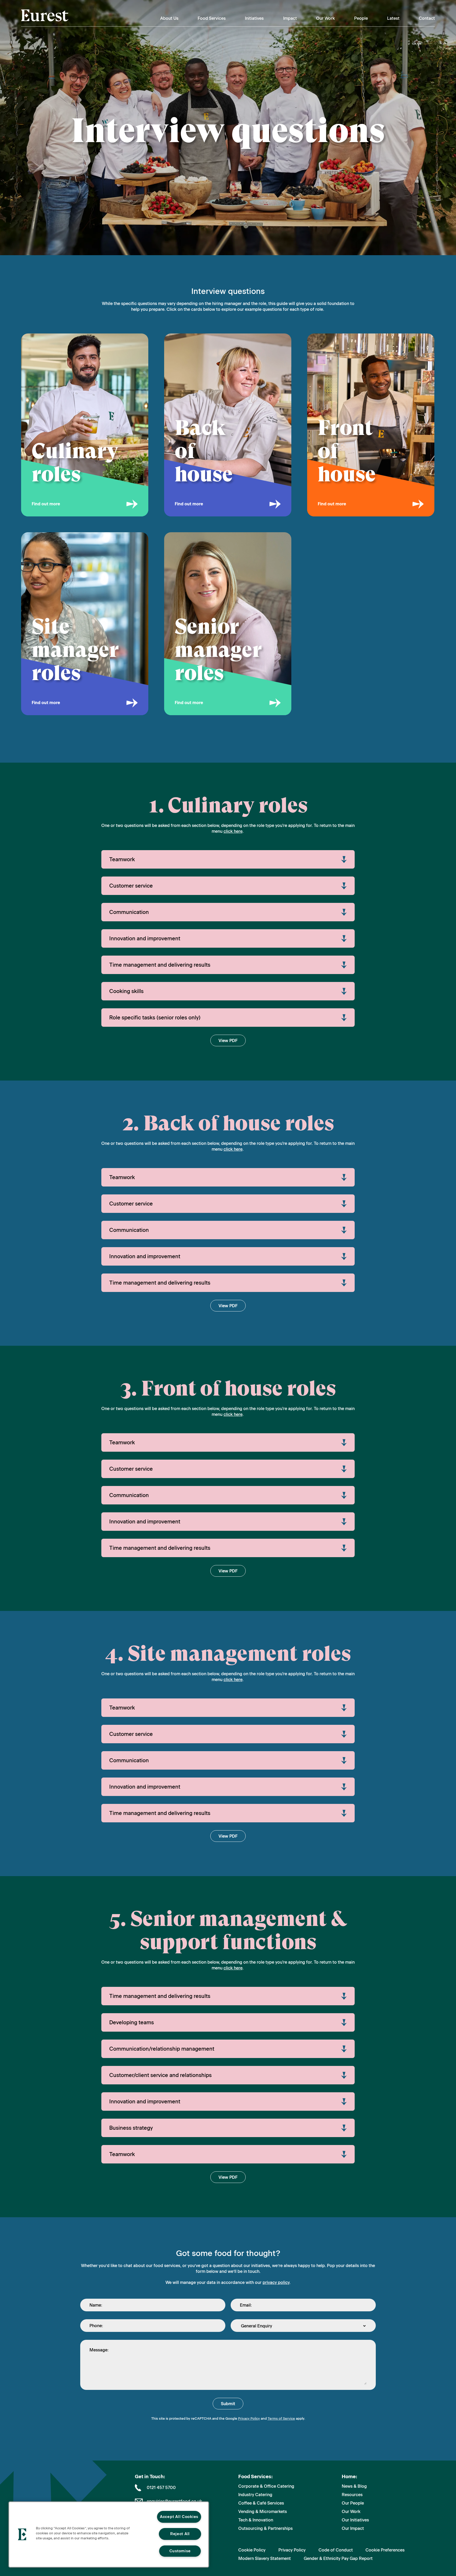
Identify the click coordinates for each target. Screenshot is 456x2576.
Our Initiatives (355, 2520)
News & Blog (354, 2486)
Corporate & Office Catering (266, 2486)
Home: (349, 2477)
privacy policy (276, 2282)
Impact (290, 18)
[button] (22, 2534)
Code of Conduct (336, 2550)
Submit (228, 2404)
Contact (427, 18)
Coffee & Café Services (261, 2503)
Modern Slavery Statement (265, 2558)
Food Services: (255, 2477)
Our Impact (353, 2528)
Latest (393, 18)
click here (233, 831)
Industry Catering (255, 2495)
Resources (352, 2495)
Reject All (180, 2534)
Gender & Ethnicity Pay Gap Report (338, 2558)
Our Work (326, 18)
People (361, 18)
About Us (169, 18)
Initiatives (254, 18)
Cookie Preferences (385, 2550)
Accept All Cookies (179, 2517)
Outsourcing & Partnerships (265, 2528)
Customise (180, 2551)
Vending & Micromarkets (263, 2512)
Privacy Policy (249, 2418)
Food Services (212, 18)
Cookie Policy (252, 2550)
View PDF (228, 1041)
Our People (353, 2503)
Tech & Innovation (256, 2520)
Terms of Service (281, 2418)
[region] (109, 2534)
